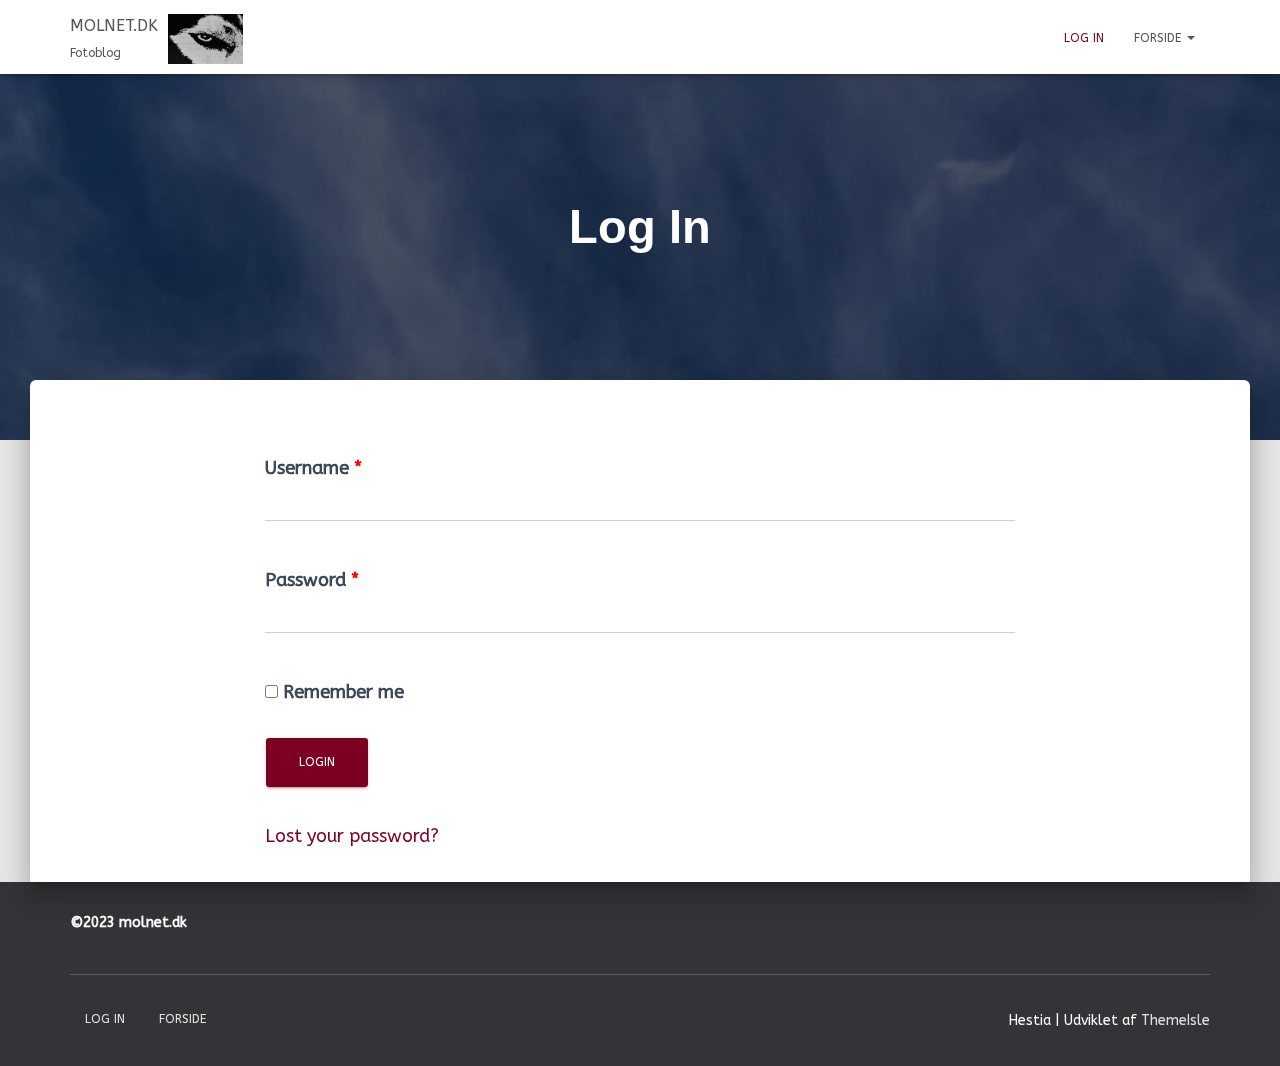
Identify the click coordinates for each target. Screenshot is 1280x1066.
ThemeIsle (1175, 1020)
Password (312, 580)
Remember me (343, 692)
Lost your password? (352, 836)
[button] (1190, 38)
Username (313, 468)
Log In (1084, 38)
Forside (1159, 38)
